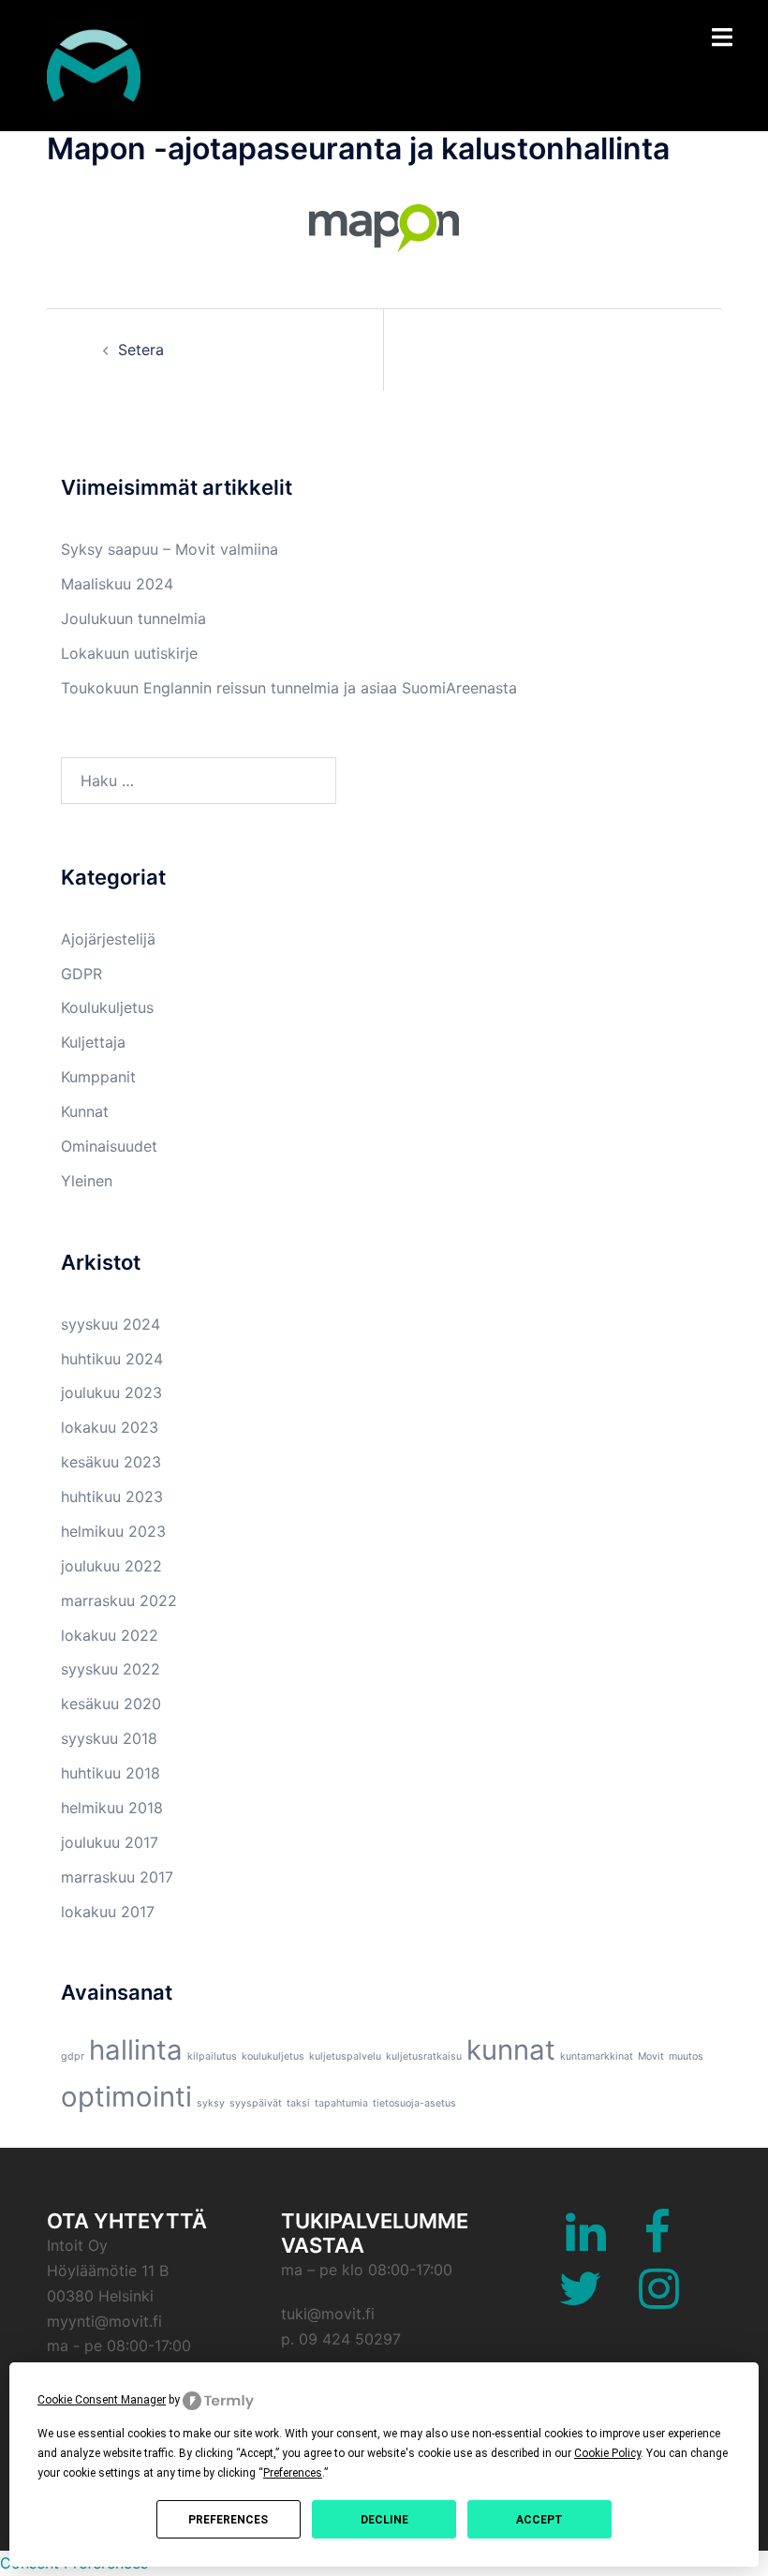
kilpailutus (212, 2056)
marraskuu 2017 (117, 1877)
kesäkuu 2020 (111, 1704)
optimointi (126, 2097)
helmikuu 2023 (113, 1531)
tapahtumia (341, 2103)
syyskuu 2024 (111, 1324)
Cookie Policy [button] (607, 2453)
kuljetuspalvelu (345, 2056)
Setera (141, 350)
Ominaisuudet (109, 1146)
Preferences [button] (293, 2473)
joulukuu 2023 (111, 1392)
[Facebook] (657, 2243)
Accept (539, 2520)
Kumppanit (98, 1077)
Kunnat (85, 1111)
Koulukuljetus (107, 1007)
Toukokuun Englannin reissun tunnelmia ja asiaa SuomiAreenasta (289, 688)
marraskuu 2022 (119, 1601)
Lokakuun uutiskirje (129, 653)
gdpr (73, 2056)
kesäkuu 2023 (111, 1462)
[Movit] (94, 64)
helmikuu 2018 (112, 1808)
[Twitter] (580, 2300)
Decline (384, 2520)
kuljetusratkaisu (424, 2056)
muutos (686, 2056)
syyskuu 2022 (111, 1669)
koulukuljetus (273, 2056)
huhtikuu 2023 (112, 1496)
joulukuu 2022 (111, 1566)
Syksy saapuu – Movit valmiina (170, 549)
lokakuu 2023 (110, 1427)
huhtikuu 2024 (112, 1359)
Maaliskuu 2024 (117, 584)
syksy (211, 2103)
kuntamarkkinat (597, 2056)
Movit (651, 2056)
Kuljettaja (93, 1042)
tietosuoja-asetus (414, 2103)
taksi (298, 2103)
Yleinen (87, 1181)
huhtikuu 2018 (111, 1773)
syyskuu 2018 (109, 1738)
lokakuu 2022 (110, 1635)
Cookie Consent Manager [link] (102, 2400)
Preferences (228, 2520)
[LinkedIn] (586, 2243)
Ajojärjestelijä (108, 939)
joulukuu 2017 (110, 1842)
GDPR (81, 974)
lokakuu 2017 (108, 1912)
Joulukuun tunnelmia (133, 618)
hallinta (136, 2050)
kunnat (511, 2050)
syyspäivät (256, 2103)
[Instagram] (659, 2300)
